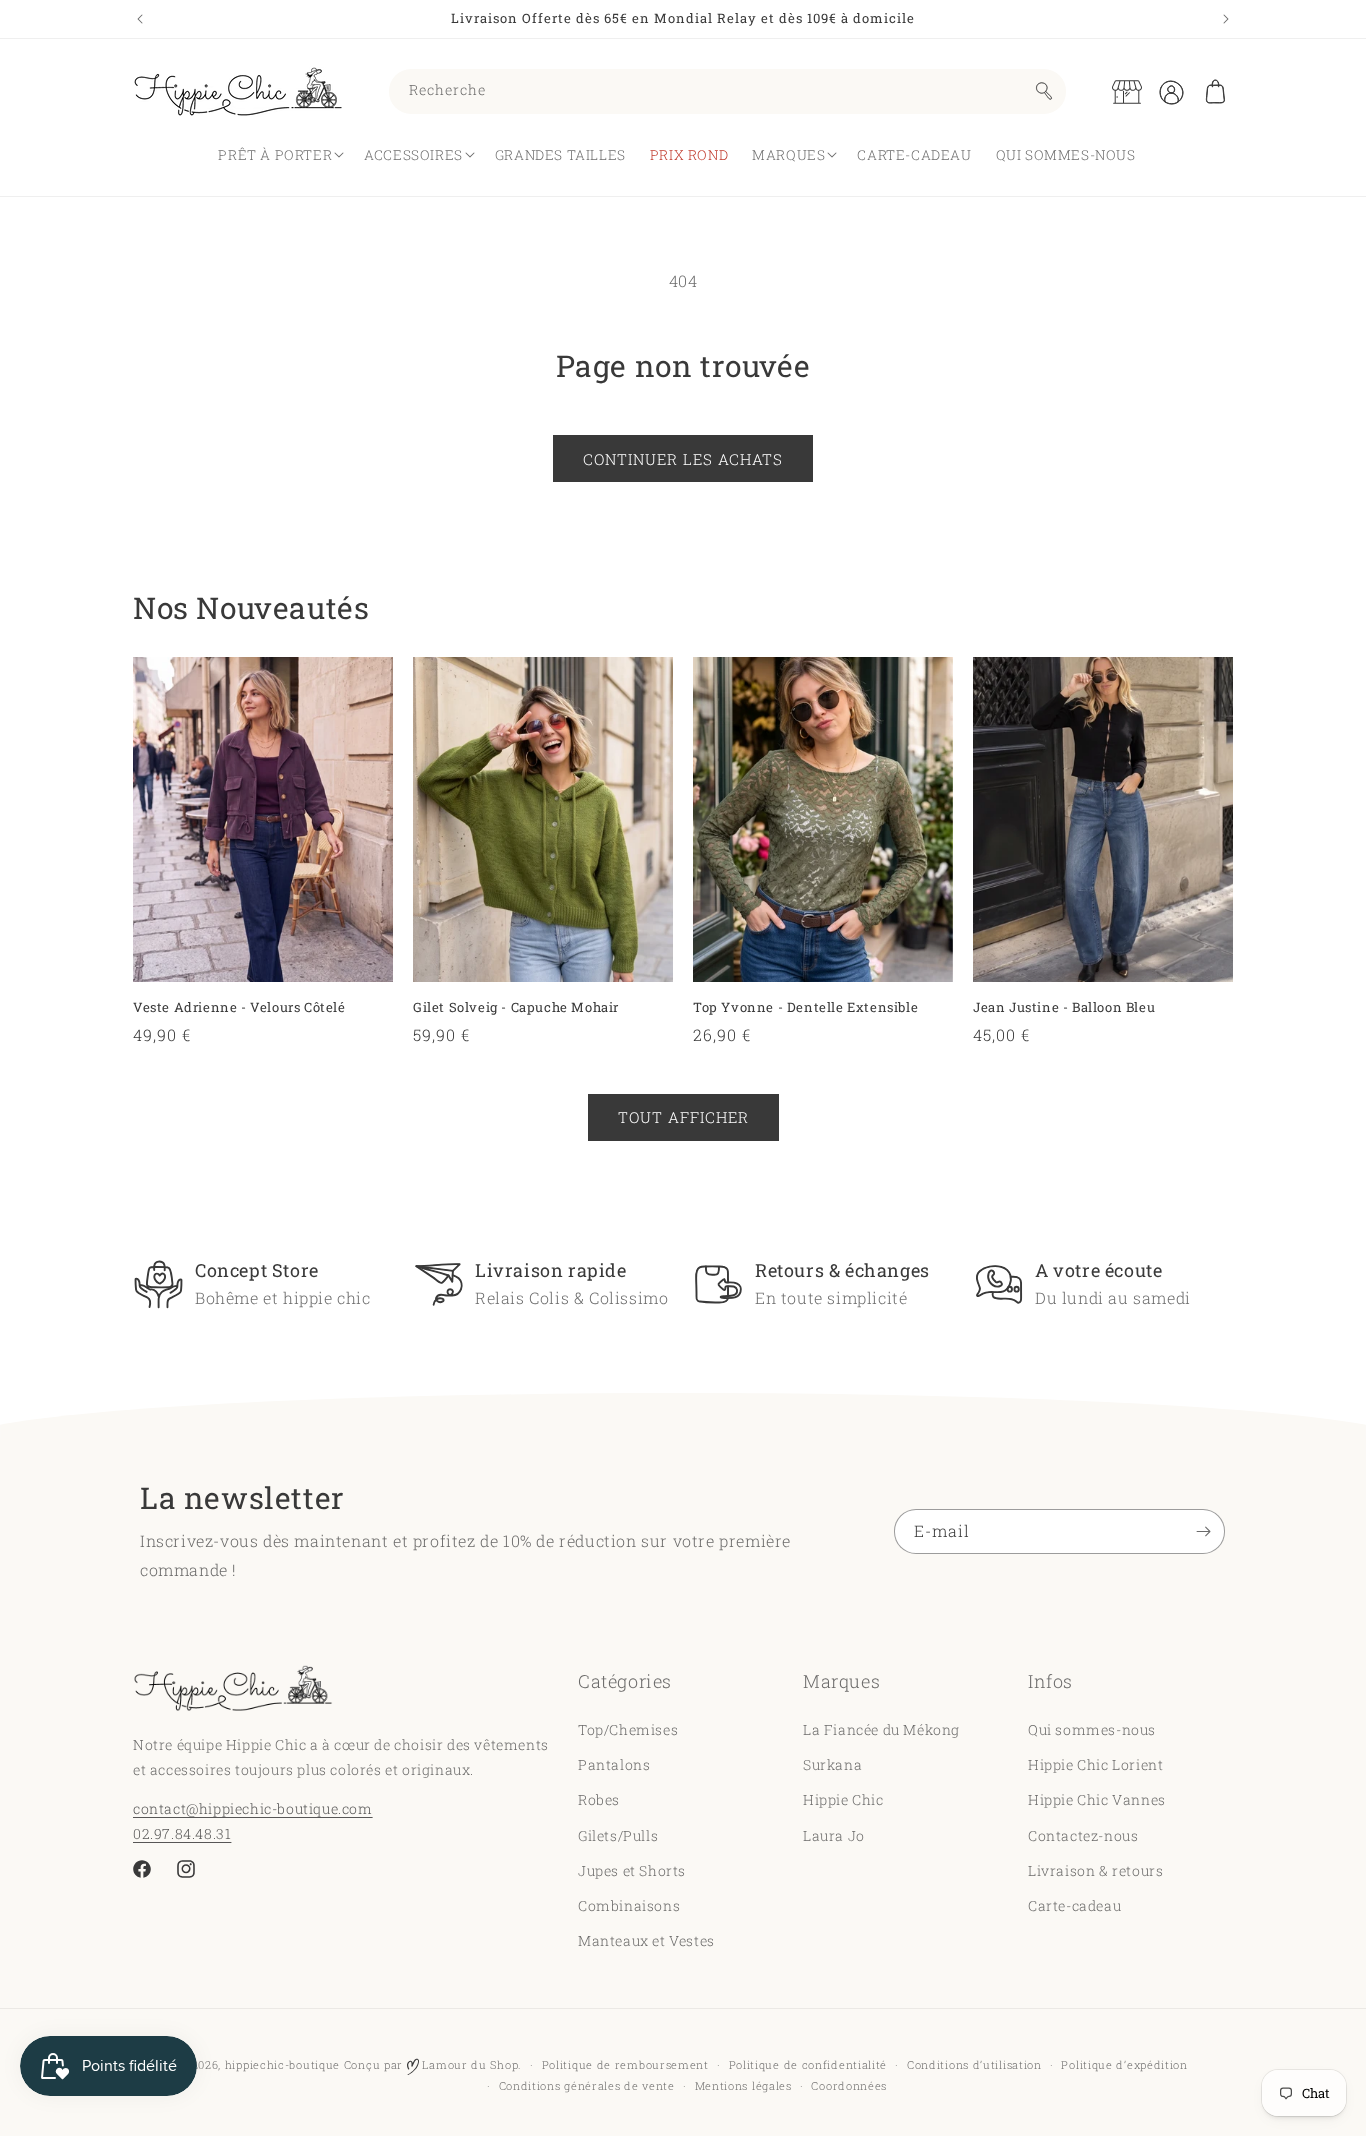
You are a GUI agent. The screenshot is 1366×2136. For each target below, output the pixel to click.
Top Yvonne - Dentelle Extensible (805, 1007)
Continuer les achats (683, 459)
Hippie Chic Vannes (1097, 1800)
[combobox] (727, 91)
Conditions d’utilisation (974, 2064)
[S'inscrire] (1203, 1531)
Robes (599, 1800)
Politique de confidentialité (808, 2064)
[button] (1215, 92)
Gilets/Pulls (618, 1835)
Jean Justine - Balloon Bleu (1064, 1007)
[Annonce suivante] (1226, 19)
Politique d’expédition (1124, 2064)
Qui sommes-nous (1092, 1729)
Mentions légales (743, 2086)
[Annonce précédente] (140, 19)
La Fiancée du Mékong (881, 1729)
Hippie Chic (843, 1800)
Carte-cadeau (1074, 1905)
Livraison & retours (1095, 1870)
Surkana (832, 1764)
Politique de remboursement (625, 2064)
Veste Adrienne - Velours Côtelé (239, 1007)
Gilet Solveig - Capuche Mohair (516, 1007)
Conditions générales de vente (587, 2086)
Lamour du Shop (469, 2064)
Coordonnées (849, 2086)
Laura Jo (834, 1835)
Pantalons (614, 1764)
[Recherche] (1044, 91)
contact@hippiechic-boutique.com (253, 1808)
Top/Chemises (628, 1729)
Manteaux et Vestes (646, 1940)
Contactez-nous (1083, 1835)
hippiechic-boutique (282, 2064)
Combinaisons (629, 1905)
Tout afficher (683, 1117)
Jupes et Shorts (632, 1870)
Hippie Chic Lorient (1095, 1764)
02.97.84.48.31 (182, 1834)
